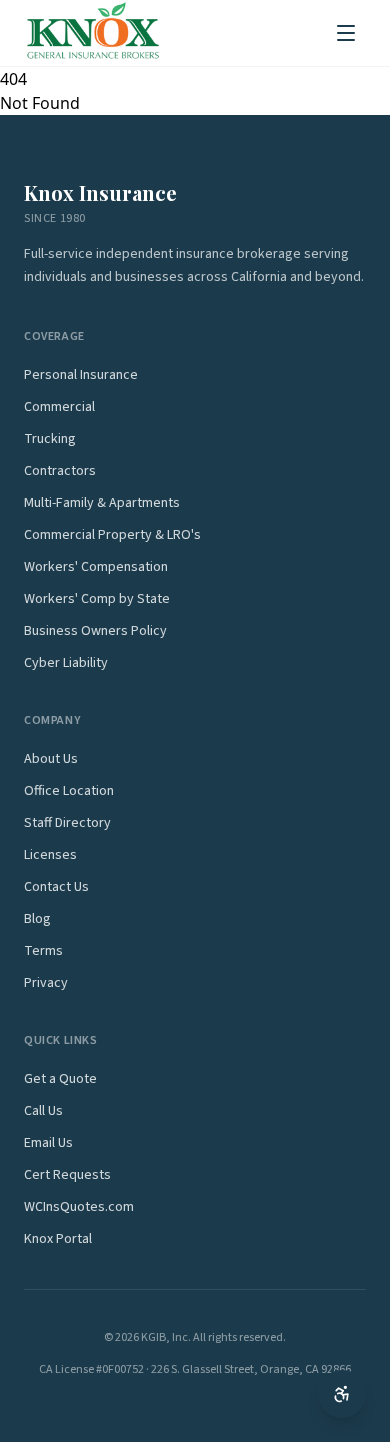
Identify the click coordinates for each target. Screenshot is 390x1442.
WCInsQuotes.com (79, 1207)
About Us (51, 759)
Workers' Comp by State (97, 599)
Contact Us (56, 887)
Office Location (69, 791)
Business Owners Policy (95, 631)
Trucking (50, 439)
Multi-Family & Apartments (102, 503)
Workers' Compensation (96, 567)
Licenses (50, 855)
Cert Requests (67, 1175)
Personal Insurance (81, 375)
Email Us (48, 1143)
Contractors (60, 471)
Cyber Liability (66, 663)
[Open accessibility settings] (342, 1394)
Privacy (46, 983)
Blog (37, 919)
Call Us (43, 1111)
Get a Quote (60, 1079)
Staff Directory (67, 823)
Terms (43, 951)
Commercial (59, 407)
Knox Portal (58, 1239)
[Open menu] (346, 33)
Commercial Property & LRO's (112, 535)
